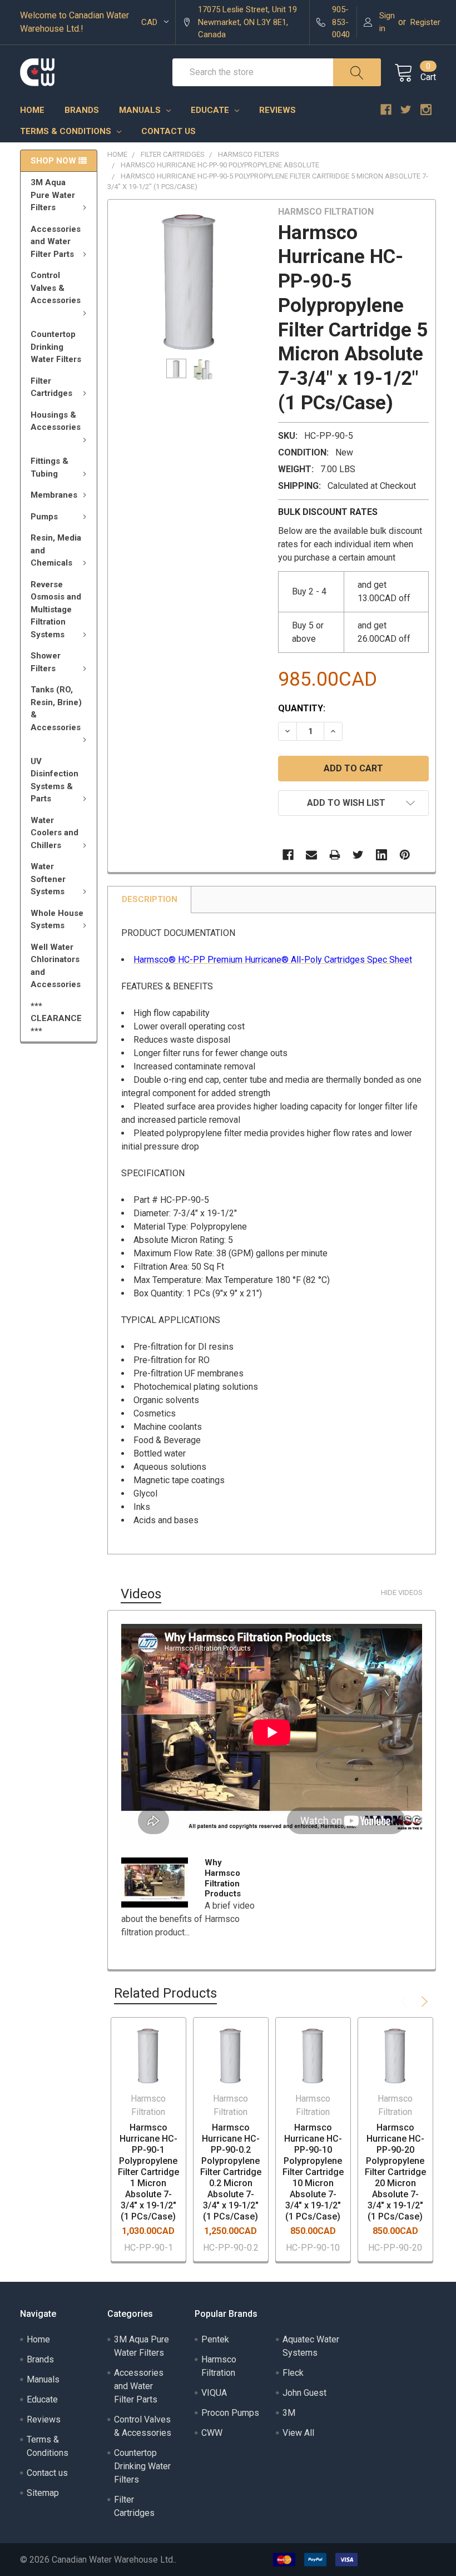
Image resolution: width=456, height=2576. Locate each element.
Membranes (54, 495)
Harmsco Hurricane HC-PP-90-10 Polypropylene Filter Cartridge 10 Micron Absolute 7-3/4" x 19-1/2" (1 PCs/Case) (313, 2172)
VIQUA (214, 2393)
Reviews (277, 110)
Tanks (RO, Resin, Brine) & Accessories (56, 709)
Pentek (215, 2339)
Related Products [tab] (165, 1993)
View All (298, 2433)
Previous (406, 2002)
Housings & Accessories (56, 421)
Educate (211, 110)
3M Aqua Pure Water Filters (53, 195)
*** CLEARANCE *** (56, 1019)
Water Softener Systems (48, 879)
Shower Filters (46, 662)
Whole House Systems (57, 920)
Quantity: (302, 708)
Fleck (293, 2373)
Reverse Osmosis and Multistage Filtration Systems (56, 610)
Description (150, 899)
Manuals (141, 110)
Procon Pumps (230, 2413)
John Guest (304, 2393)
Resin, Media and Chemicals (56, 550)
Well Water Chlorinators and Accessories (56, 966)
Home (32, 110)
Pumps (44, 517)
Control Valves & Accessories (56, 288)
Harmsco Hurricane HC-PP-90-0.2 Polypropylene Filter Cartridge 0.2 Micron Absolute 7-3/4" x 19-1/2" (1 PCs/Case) (231, 2172)
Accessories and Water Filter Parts (56, 242)
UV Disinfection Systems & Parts (54, 780)
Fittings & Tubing (49, 467)
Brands (82, 110)
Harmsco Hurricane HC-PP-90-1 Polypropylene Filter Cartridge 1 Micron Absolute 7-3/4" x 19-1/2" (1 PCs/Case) (148, 2172)
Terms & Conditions (67, 131)
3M (289, 2413)
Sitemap (43, 2493)
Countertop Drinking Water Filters (56, 347)
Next (423, 2002)
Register (425, 22)
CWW (212, 2433)
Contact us (168, 131)
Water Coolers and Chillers (54, 833)
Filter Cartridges (51, 387)
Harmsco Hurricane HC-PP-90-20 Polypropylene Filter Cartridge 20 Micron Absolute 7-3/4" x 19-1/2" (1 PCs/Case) (395, 2172)
